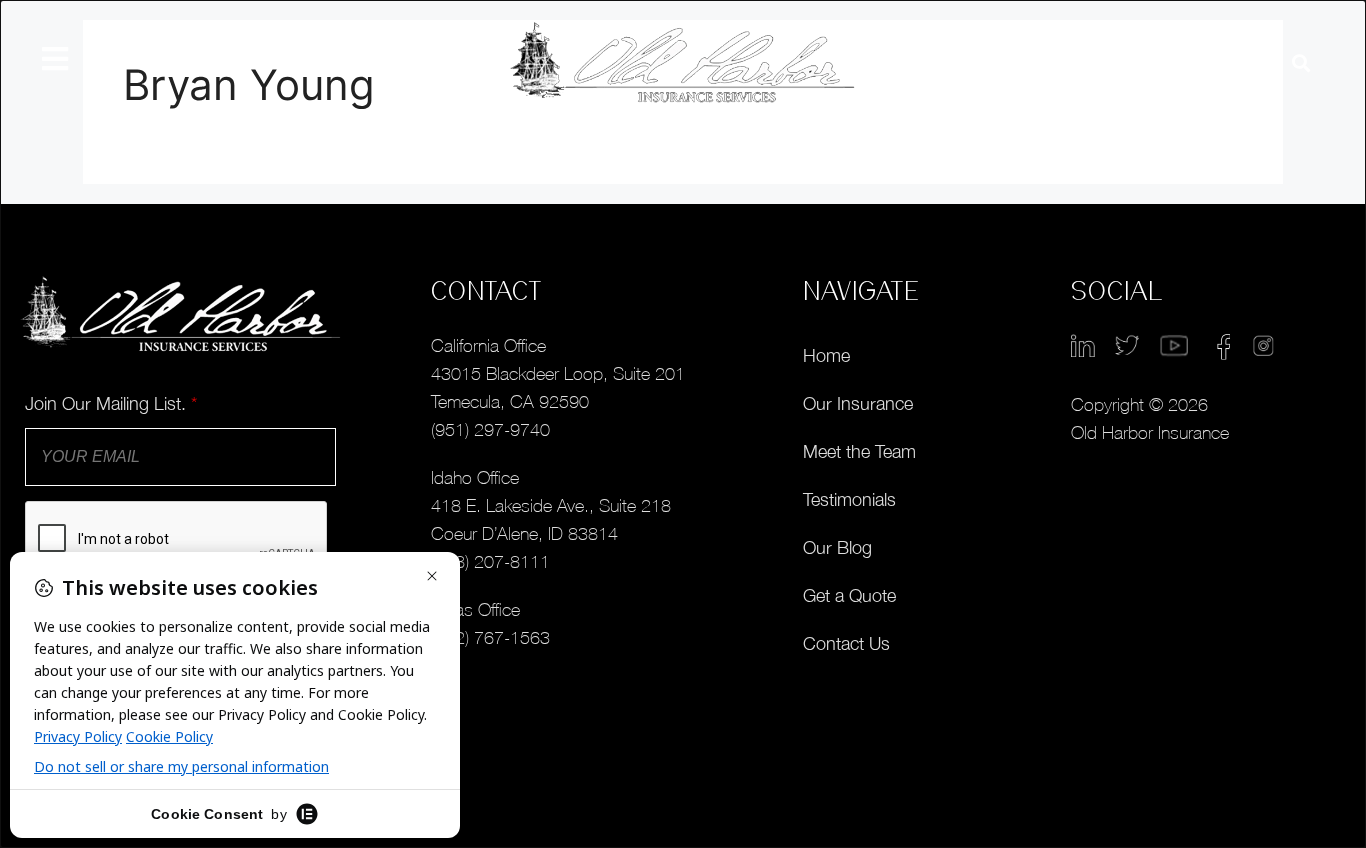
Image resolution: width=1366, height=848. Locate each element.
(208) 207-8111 (490, 561)
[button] (1300, 63)
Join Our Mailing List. (111, 403)
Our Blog (837, 547)
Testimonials (849, 499)
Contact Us (846, 643)
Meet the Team (859, 451)
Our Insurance (858, 403)
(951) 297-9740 (490, 429)
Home (826, 355)
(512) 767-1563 (490, 637)
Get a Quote (849, 595)
